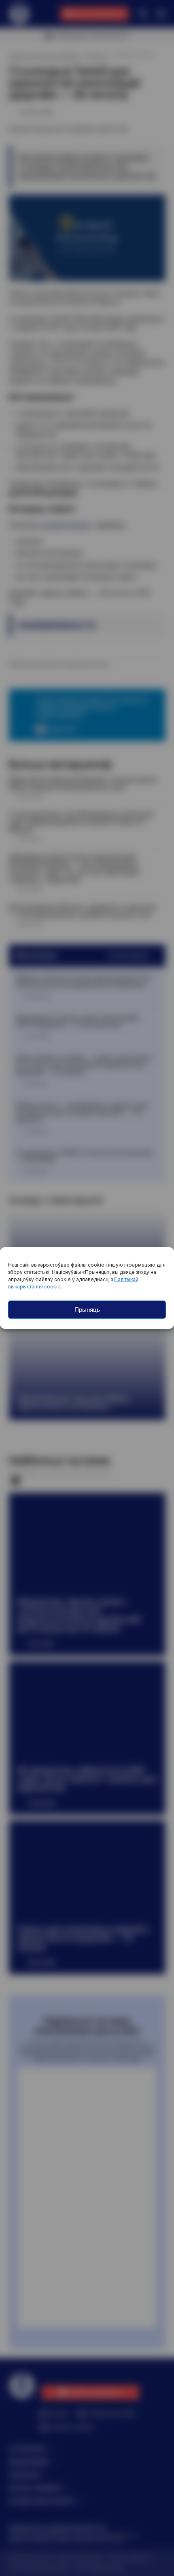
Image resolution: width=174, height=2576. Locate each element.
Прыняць (87, 1310)
